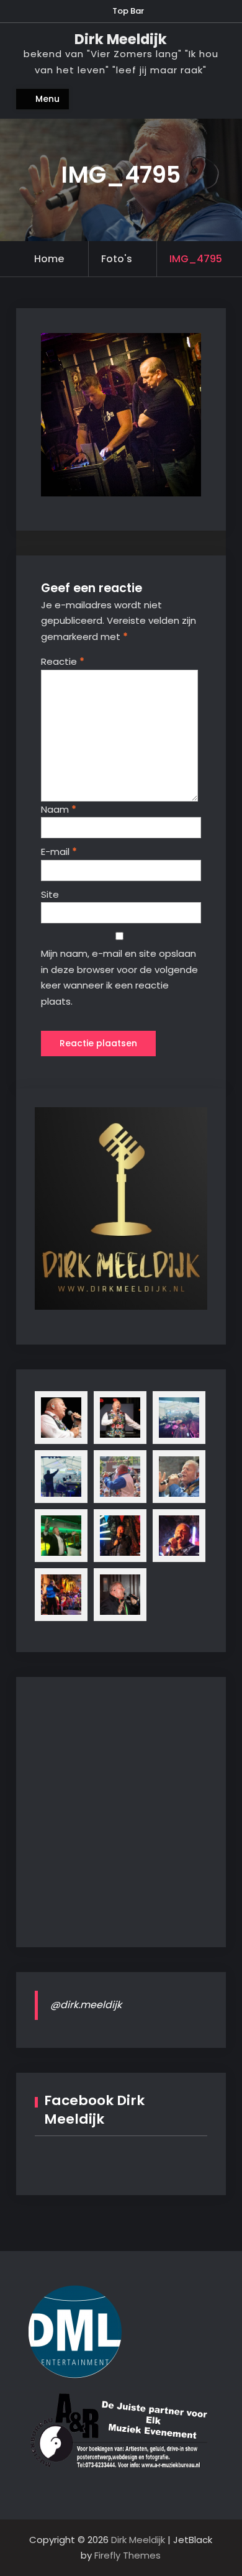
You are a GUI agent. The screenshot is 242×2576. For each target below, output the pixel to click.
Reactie (63, 661)
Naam (59, 809)
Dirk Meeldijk (121, 39)
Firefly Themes (128, 2555)
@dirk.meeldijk (86, 2005)
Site (50, 894)
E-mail (59, 852)
